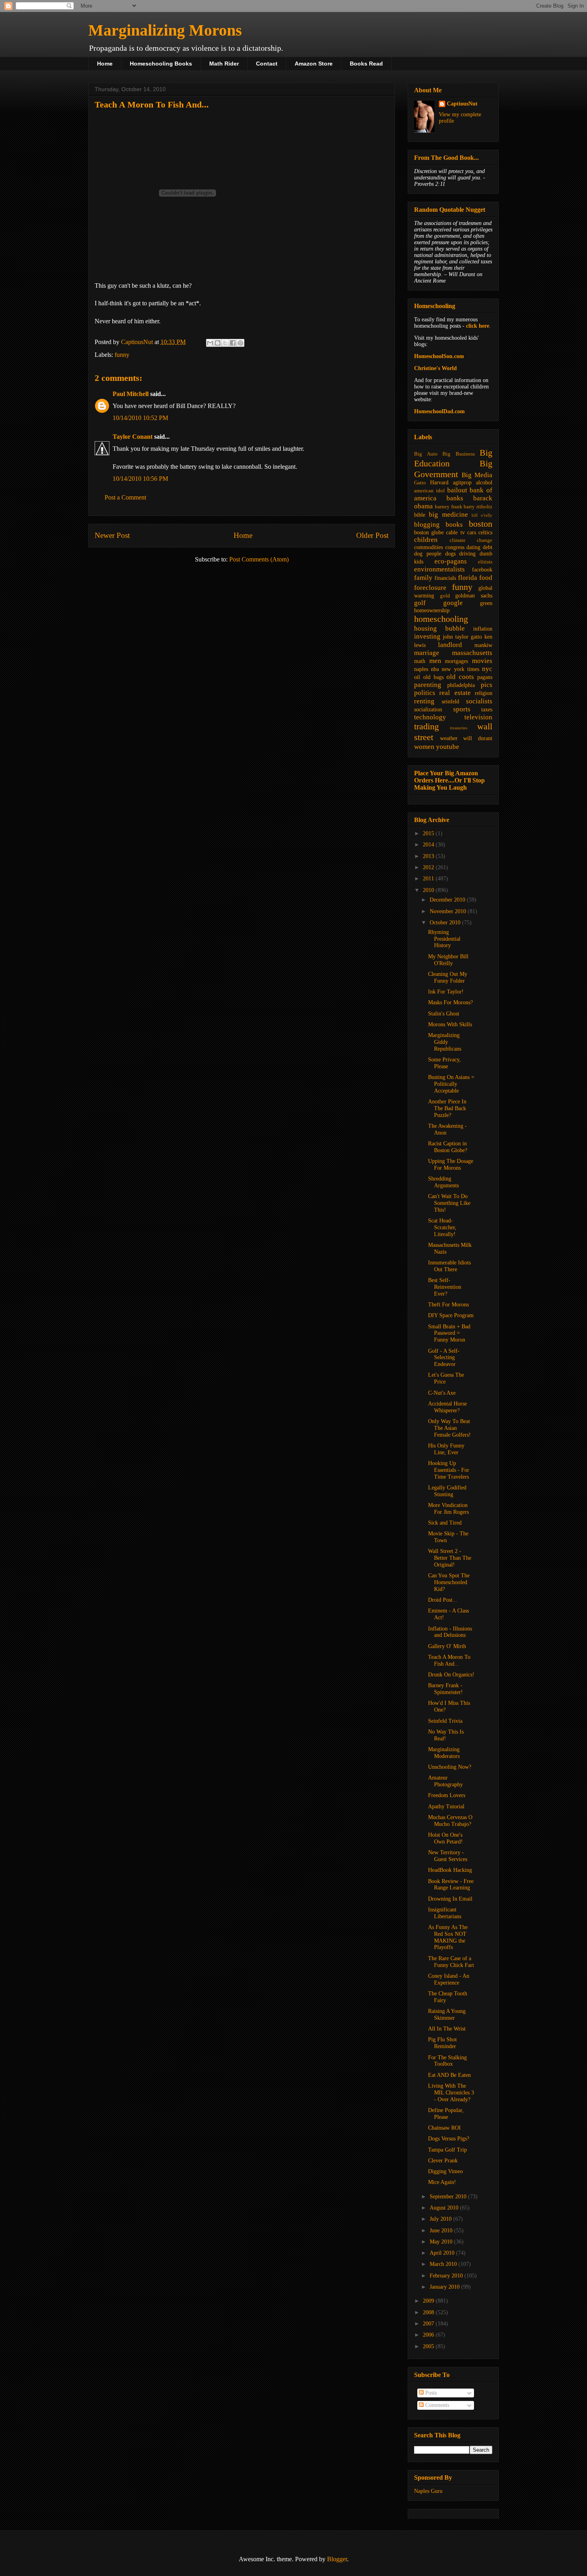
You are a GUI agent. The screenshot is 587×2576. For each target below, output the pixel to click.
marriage (427, 653)
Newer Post (112, 535)
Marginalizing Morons (165, 30)
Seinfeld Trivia (445, 1721)
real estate (455, 693)
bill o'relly (482, 515)
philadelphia (461, 685)
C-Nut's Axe (442, 1393)
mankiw (483, 645)
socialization (428, 710)
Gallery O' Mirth (447, 1646)
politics (425, 693)
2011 (429, 879)
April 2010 (443, 2253)
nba (435, 669)
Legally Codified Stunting (447, 1491)
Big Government (453, 469)
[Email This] (210, 343)
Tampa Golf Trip (447, 2150)
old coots (460, 677)
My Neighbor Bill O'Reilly (448, 960)
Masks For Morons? (450, 1002)
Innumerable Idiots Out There (449, 1266)
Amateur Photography (445, 1781)
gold (445, 596)
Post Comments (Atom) (259, 559)
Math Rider (224, 64)
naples (421, 669)
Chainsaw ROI (444, 2128)
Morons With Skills (450, 1024)
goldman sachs (474, 596)
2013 (429, 856)
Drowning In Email (450, 1899)
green (486, 603)
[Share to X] (225, 343)
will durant (478, 738)
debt (488, 547)
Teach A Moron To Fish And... (449, 1660)
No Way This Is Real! (446, 1735)
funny (122, 355)
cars (472, 533)
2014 (429, 845)
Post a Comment (125, 497)
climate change (471, 540)
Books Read (366, 64)
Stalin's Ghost (444, 1014)
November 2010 (449, 911)
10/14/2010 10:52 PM (140, 418)
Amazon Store (314, 64)
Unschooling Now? (450, 1767)
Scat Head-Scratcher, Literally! (442, 1227)
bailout (457, 490)
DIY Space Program (451, 1315)
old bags (433, 677)
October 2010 (446, 923)
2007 (429, 2324)
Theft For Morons (448, 1305)
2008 (429, 2312)
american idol (429, 491)
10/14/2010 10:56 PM (140, 479)
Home (105, 64)
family (423, 578)
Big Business (459, 454)
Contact (267, 64)
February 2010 (447, 2276)
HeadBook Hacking (450, 1870)
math (420, 661)
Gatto (420, 483)
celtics (485, 533)
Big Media (477, 475)
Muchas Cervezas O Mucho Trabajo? (450, 1821)
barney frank (449, 507)
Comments (436, 2405)
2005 (429, 2346)
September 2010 (449, 2197)
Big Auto (426, 454)
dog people (428, 554)
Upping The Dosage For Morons (451, 1165)
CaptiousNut (462, 104)
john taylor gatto (462, 637)
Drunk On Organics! (451, 1675)
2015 (429, 833)
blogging (427, 525)
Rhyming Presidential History (444, 939)
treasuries (459, 728)
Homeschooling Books (161, 64)
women (424, 747)
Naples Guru (428, 2491)
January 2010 (445, 2287)
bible (420, 515)
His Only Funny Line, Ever (446, 1449)
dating (473, 547)
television (478, 717)
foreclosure (430, 588)
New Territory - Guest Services (448, 1856)
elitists (485, 562)
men (435, 661)
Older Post (372, 535)
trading (426, 726)
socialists (479, 701)
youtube (448, 747)
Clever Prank (443, 2161)
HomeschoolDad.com (439, 411)
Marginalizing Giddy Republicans (445, 1042)
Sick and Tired (445, 1523)
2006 (429, 2335)
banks (455, 498)
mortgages (456, 661)
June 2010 (442, 2231)
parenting (428, 685)
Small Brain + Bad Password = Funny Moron (449, 1333)
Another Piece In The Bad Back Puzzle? (447, 1108)
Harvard (439, 483)
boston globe (429, 533)
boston (481, 524)
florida (468, 578)
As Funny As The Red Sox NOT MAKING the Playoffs (448, 1937)
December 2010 (448, 900)
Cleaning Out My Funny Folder (448, 977)
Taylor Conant (133, 437)
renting (424, 701)
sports (462, 709)
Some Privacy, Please (444, 1063)
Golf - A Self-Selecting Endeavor (444, 1358)
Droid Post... (443, 1600)
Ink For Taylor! (446, 992)
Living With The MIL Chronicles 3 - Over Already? (451, 2093)
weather (449, 738)
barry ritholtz (478, 507)
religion (484, 693)
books (454, 525)
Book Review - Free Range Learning (451, 1885)
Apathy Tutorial (446, 1807)
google (453, 603)
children (426, 540)
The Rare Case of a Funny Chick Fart (451, 1962)
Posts (430, 2393)
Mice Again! (442, 2182)
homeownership (432, 610)
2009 (429, 2301)
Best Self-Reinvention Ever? (445, 1287)
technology (430, 717)
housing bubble (439, 628)
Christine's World (435, 368)
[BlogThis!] (218, 343)
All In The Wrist (447, 2029)
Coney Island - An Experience (449, 1979)
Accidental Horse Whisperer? (447, 1407)
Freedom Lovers (447, 1795)
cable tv (455, 533)
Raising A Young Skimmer (447, 2015)
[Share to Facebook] (233, 343)
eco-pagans (451, 561)
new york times (460, 669)
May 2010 (442, 2242)
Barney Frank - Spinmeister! (445, 1689)
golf (420, 603)
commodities (428, 547)
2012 (429, 867)
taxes (487, 710)
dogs (450, 554)
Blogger (337, 2559)
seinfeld (450, 702)
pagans (485, 677)
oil (417, 677)
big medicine (448, 515)
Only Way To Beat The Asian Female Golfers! (449, 1428)
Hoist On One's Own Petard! (445, 1838)
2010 (429, 890)
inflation (483, 629)
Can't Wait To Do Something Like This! (449, 1203)
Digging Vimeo (445, 2171)
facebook (482, 570)
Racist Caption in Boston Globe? (448, 1147)
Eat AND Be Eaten (449, 2075)
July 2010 (441, 2219)
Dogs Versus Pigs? (449, 2139)
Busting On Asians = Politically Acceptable (451, 1084)
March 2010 (444, 2264)
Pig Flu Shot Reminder (442, 2043)
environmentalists (439, 569)
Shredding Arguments (443, 1182)
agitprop (462, 483)
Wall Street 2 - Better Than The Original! (450, 1558)
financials (445, 578)
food (486, 578)
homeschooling (441, 619)
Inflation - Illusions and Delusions (450, 1632)
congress (455, 547)
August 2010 (445, 2208)
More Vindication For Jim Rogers (448, 1509)
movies (482, 661)
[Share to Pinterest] (240, 343)
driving (467, 554)
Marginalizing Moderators (444, 1753)
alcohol (484, 483)
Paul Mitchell (131, 394)
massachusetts (472, 653)
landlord (450, 645)
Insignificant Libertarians (445, 1913)
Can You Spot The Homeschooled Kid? (449, 1582)
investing (427, 636)
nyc (487, 669)
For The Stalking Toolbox (447, 2061)
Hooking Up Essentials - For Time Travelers (449, 1470)
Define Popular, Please (446, 2114)
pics (487, 685)
